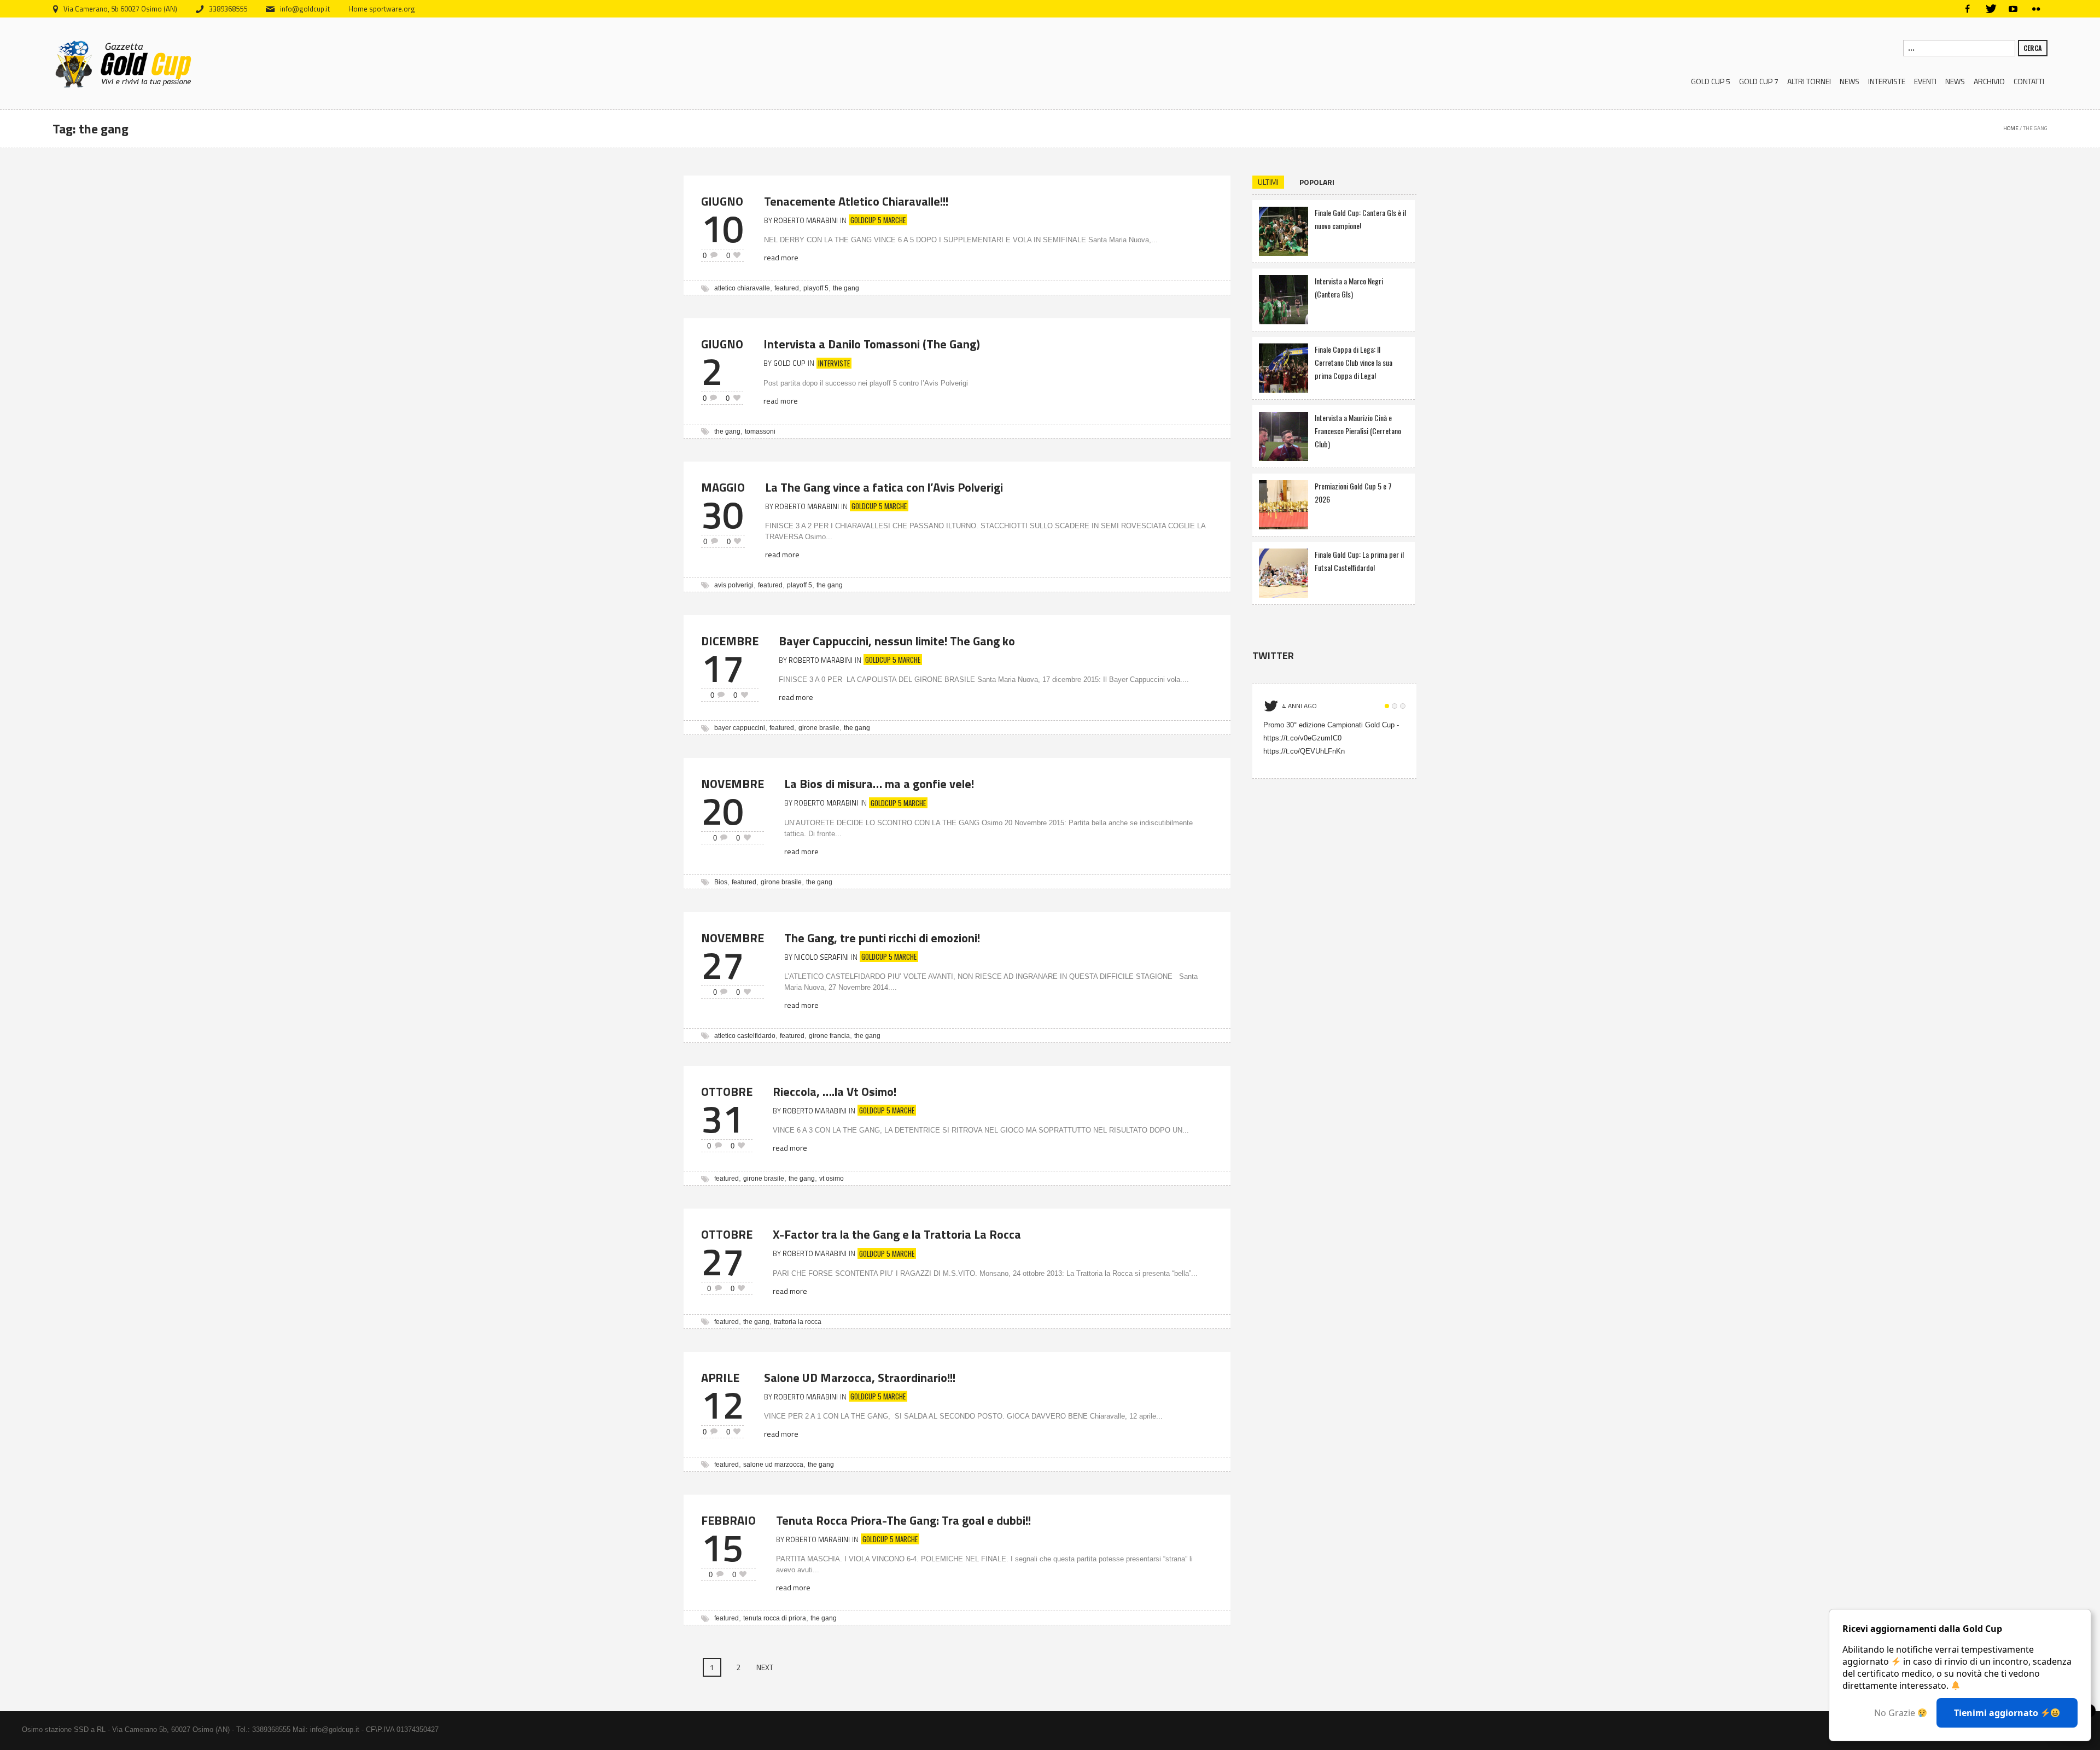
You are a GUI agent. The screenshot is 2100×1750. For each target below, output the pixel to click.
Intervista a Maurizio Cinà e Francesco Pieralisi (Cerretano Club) (1358, 431)
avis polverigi (734, 585)
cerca (2033, 48)
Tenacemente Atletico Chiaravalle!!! (856, 201)
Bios (721, 882)
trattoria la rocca (798, 1322)
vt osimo (832, 1179)
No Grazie (1896, 1713)
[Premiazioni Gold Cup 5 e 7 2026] (1284, 503)
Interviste (834, 363)
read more (781, 257)
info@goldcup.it (305, 9)
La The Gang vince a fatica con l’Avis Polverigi (884, 487)
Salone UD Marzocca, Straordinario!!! (860, 1378)
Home (2011, 128)
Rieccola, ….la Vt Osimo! (835, 1092)
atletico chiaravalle (742, 288)
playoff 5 (816, 288)
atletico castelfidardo (745, 1036)
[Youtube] (2013, 9)
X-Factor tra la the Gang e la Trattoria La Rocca (897, 1234)
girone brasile (819, 728)
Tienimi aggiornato (1997, 1713)
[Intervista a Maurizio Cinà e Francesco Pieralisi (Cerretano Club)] (1284, 435)
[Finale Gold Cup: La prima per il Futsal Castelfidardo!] (1284, 572)
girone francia (829, 1036)
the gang (846, 288)
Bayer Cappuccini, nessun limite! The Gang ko (897, 641)
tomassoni (760, 431)
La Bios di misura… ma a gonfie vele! (879, 784)
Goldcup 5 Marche (878, 220)
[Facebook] (1967, 9)
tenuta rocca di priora (775, 1618)
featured (787, 288)
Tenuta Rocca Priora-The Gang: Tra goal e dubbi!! (903, 1520)
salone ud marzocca (773, 1465)
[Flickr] (2036, 9)
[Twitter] (1990, 9)
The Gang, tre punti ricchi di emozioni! (882, 938)
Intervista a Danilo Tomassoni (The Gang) (872, 344)
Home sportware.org (382, 9)
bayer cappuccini (740, 728)
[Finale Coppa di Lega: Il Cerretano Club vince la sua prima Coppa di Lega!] (1284, 367)
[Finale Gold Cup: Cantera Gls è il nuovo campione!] (1284, 230)
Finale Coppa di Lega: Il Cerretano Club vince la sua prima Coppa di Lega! (1354, 362)
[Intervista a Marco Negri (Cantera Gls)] (1284, 298)
